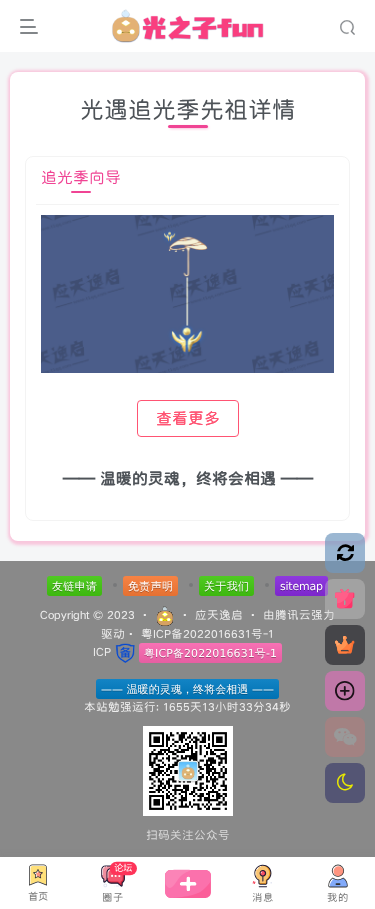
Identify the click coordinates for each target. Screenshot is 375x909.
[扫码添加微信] (345, 737)
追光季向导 (81, 177)
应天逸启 (219, 614)
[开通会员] (345, 645)
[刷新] (345, 553)
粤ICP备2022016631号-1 (207, 633)
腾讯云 (293, 614)
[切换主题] (345, 783)
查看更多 (188, 418)
